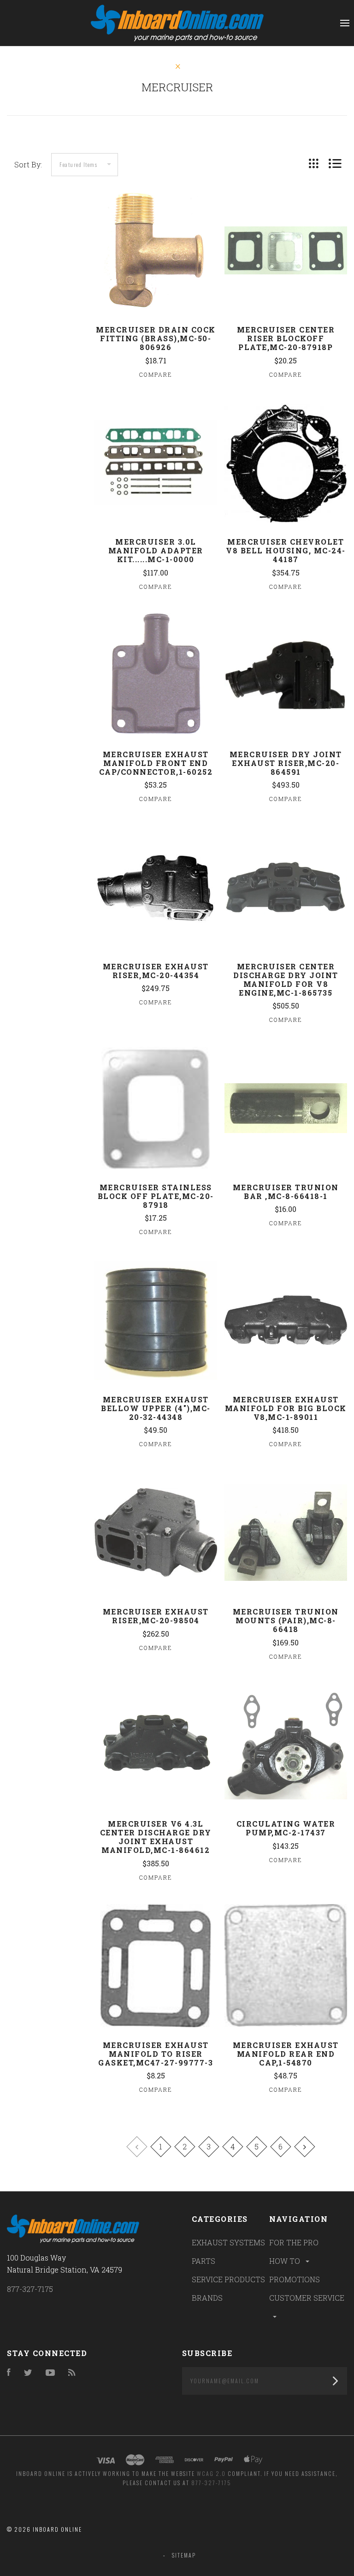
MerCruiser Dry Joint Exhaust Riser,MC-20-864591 (286, 763)
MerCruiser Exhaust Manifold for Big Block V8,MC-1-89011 (286, 1408)
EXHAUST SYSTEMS (228, 2242)
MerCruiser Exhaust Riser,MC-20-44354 (156, 971)
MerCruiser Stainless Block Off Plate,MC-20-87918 (156, 1196)
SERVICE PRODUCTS (228, 2279)
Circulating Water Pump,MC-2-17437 (286, 1828)
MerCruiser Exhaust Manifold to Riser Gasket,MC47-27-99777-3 (156, 2054)
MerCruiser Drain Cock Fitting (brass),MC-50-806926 (156, 338)
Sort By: (28, 164)
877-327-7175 (30, 2289)
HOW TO (286, 2261)
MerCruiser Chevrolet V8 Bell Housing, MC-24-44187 (286, 550)
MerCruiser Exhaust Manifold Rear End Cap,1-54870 (286, 2054)
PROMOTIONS (295, 2279)
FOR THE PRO (294, 2242)
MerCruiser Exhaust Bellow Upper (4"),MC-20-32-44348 (156, 1408)
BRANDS (207, 2298)
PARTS (204, 2261)
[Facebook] (9, 2373)
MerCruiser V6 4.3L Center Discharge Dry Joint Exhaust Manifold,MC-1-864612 (156, 1837)
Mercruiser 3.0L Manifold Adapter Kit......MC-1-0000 (156, 550)
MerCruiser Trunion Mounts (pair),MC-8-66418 (286, 1620)
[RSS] (72, 2373)
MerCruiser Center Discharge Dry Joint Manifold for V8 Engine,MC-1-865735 (286, 979)
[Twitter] (28, 2373)
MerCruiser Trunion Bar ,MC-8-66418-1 (286, 1192)
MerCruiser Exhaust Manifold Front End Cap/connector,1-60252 (156, 763)
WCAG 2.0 (211, 2473)
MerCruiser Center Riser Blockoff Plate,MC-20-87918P (286, 338)
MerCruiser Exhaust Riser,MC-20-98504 (156, 1616)
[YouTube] (50, 2373)
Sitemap (184, 2555)
